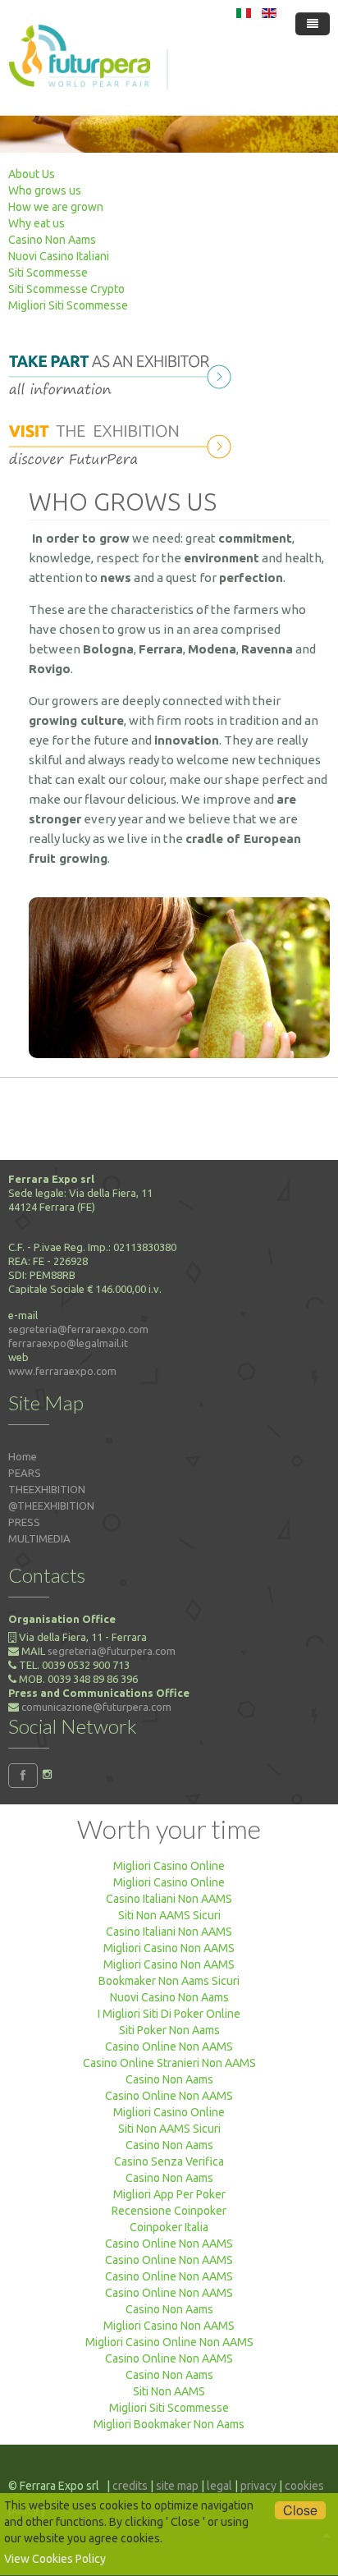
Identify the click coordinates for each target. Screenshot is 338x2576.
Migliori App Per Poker (169, 2194)
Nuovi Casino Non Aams (169, 1997)
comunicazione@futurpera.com (96, 1707)
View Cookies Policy (55, 2559)
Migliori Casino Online (169, 1866)
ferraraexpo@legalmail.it (68, 1343)
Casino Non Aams (52, 240)
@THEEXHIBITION (51, 1506)
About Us (32, 174)
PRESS (24, 1522)
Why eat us (37, 223)
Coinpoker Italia (169, 2227)
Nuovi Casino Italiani (59, 256)
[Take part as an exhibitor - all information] (124, 372)
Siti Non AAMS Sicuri (169, 1915)
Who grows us (45, 190)
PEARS (25, 1473)
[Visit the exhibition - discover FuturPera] (124, 442)
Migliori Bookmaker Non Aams (169, 2424)
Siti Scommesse (48, 273)
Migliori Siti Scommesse (68, 305)
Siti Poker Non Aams (169, 2030)
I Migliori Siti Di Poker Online (169, 2014)
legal (219, 2486)
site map (177, 2486)
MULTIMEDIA (39, 1538)
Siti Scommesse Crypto (66, 289)
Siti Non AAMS (169, 2391)
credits (130, 2486)
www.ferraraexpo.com (62, 1371)
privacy (258, 2486)
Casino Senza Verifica (169, 2161)
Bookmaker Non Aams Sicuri (169, 1981)
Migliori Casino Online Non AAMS (169, 2342)
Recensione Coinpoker (169, 2211)
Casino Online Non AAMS (169, 2047)
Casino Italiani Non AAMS (169, 1899)
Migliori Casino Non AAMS (169, 1948)
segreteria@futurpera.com (112, 1651)
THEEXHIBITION (47, 1489)
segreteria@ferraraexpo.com (78, 1329)
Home (23, 1456)
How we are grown (56, 207)
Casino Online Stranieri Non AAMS (169, 2063)
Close (300, 2510)
